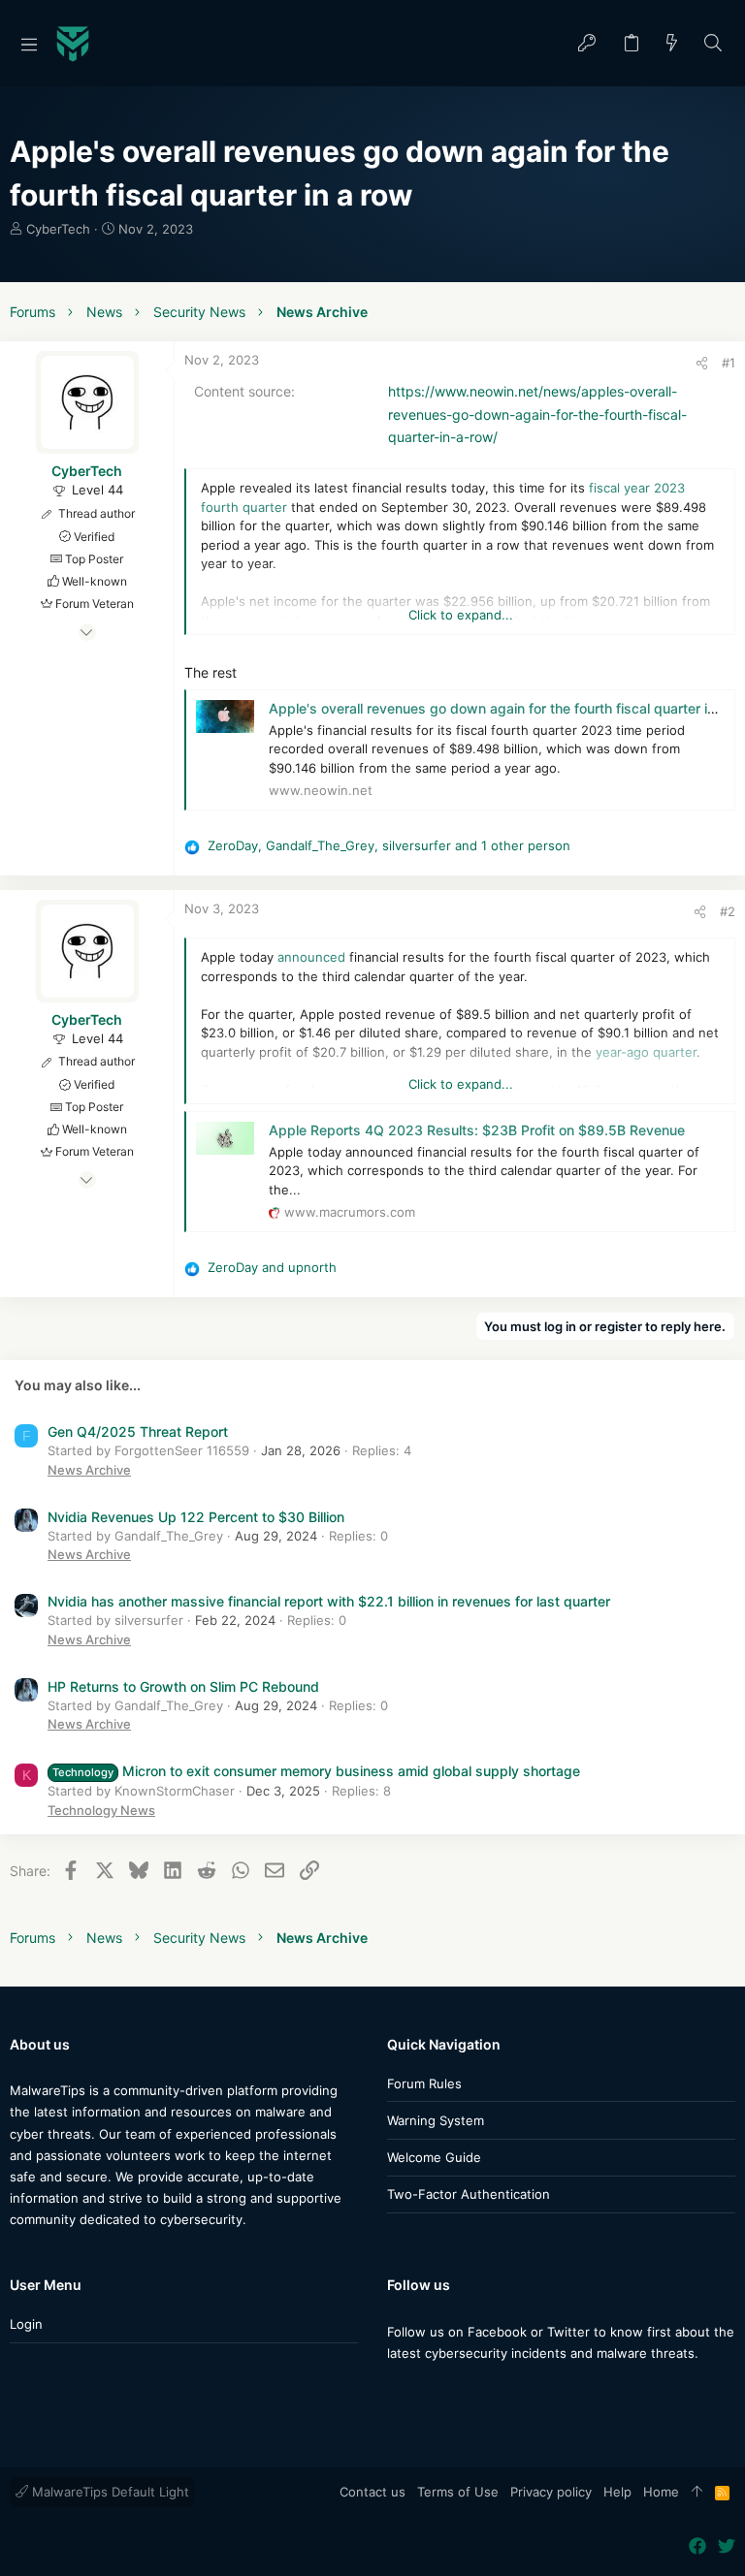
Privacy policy (551, 2492)
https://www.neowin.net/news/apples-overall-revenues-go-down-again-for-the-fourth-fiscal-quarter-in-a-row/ (537, 414)
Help (617, 2492)
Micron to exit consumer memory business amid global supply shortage (316, 1771)
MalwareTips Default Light (109, 2492)
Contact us (372, 2492)
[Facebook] (396, 2391)
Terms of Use (458, 2492)
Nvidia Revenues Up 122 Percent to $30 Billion (196, 1517)
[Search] (713, 44)
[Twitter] (425, 2391)
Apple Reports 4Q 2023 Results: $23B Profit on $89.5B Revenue (477, 1130)
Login (26, 2324)
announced (311, 957)
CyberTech (58, 229)
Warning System (436, 2120)
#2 (728, 911)
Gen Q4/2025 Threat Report (138, 1431)
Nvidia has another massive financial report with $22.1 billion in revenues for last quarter (329, 1601)
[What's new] (672, 44)
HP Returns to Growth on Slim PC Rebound (183, 1686)
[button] (29, 44)
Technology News (101, 1810)
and (272, 1267)
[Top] (697, 2493)
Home (661, 2492)
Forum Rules (424, 2083)
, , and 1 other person (389, 845)
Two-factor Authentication (469, 2194)
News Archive (89, 1470)
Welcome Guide (434, 2157)
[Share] (702, 363)
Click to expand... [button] (461, 615)
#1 (729, 363)
